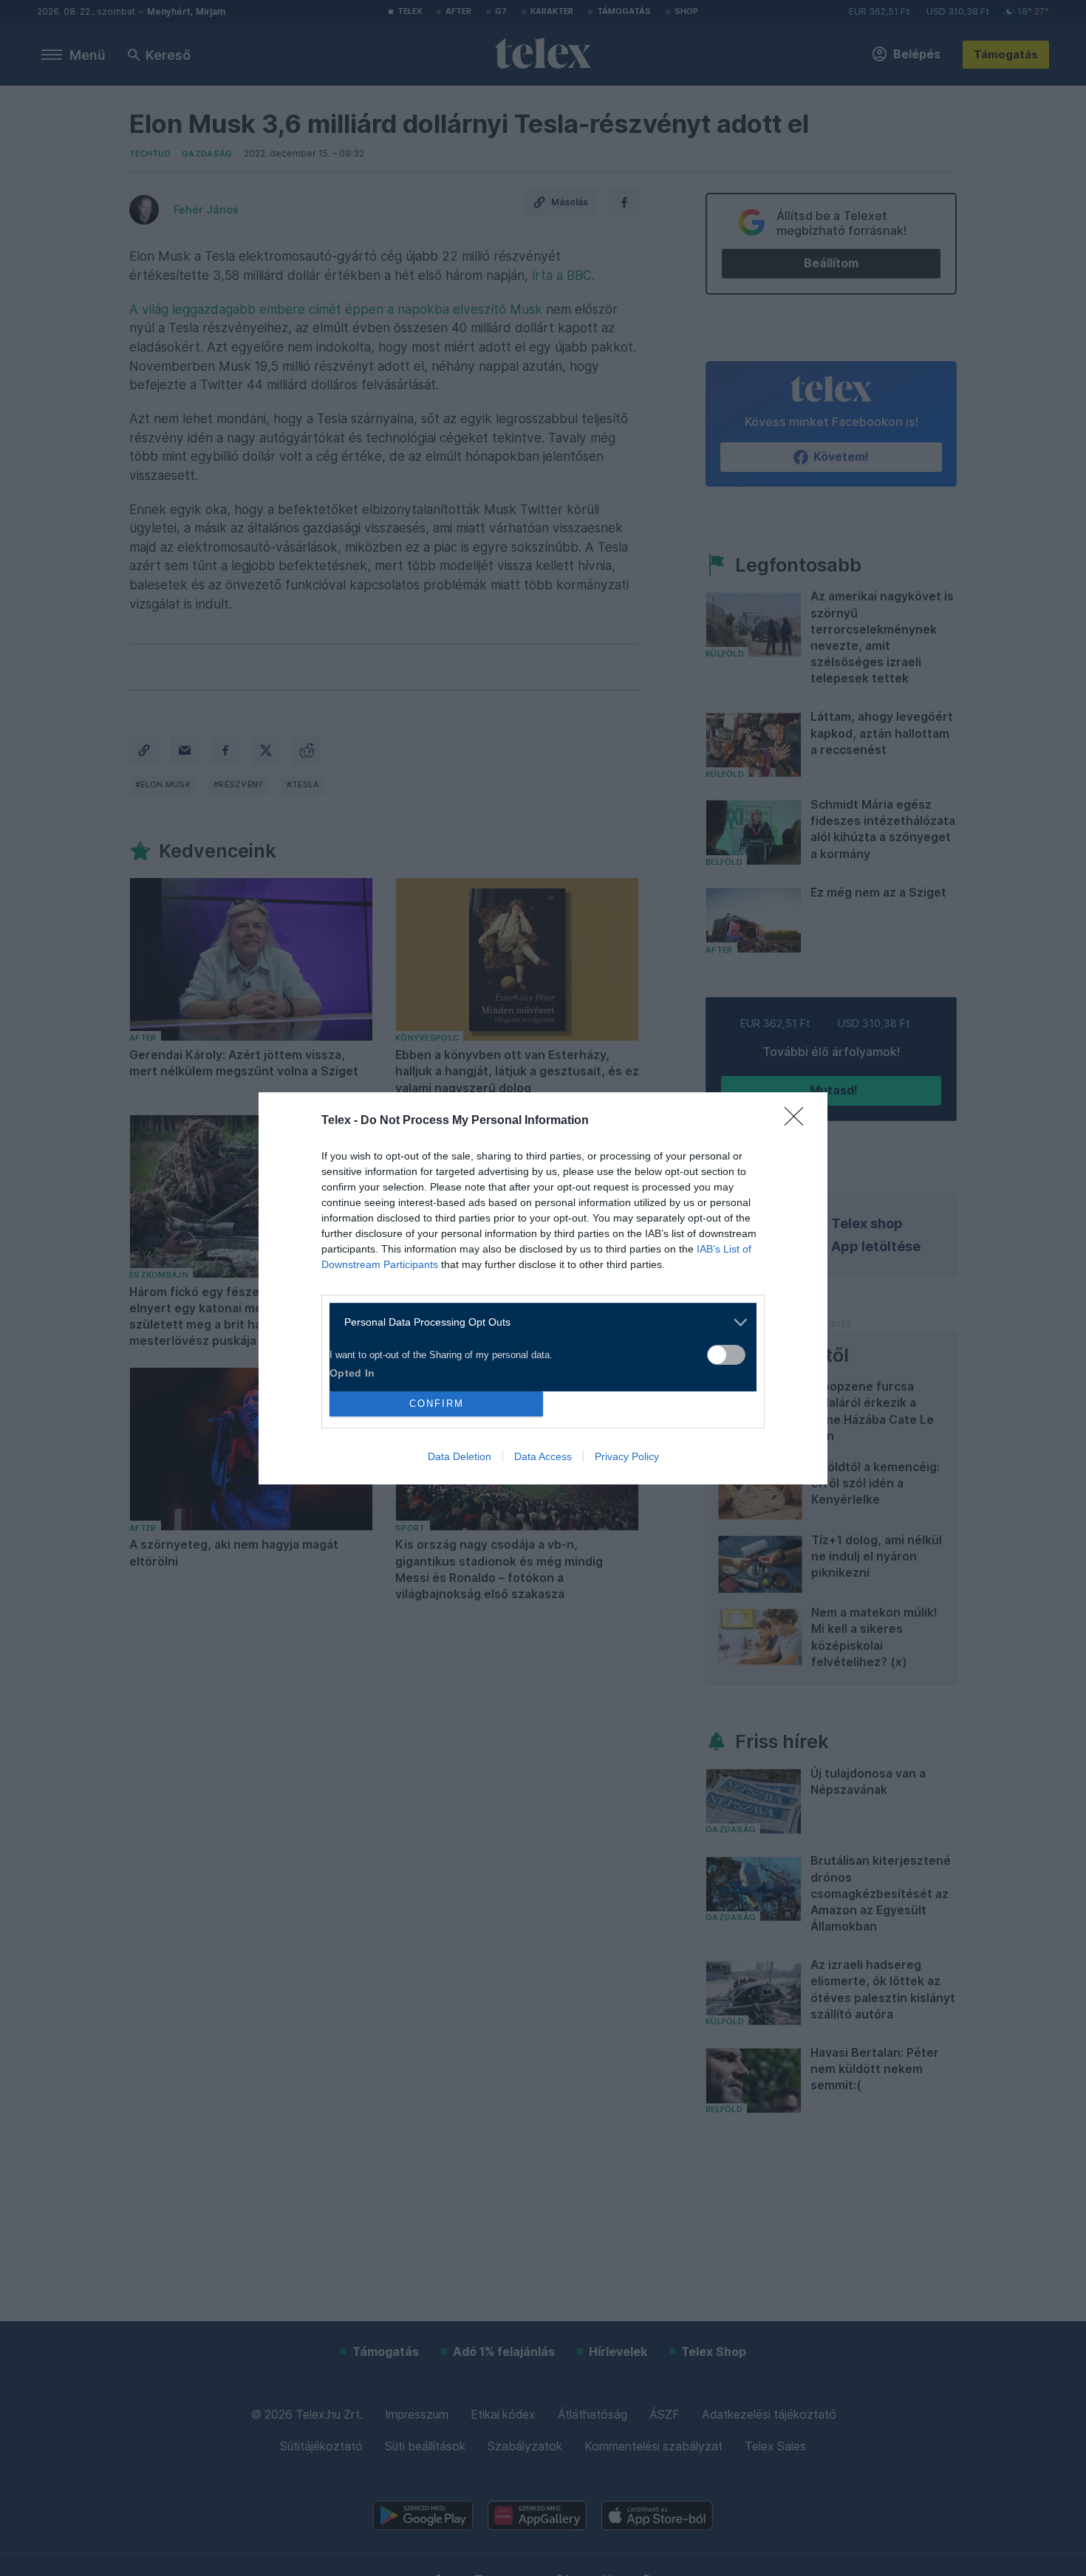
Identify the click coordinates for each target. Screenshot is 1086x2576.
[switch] (726, 1355)
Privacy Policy (627, 1456)
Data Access (543, 1456)
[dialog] (543, 1288)
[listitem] (537, 1322)
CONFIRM (437, 1404)
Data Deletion (460, 1456)
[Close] (799, 1121)
